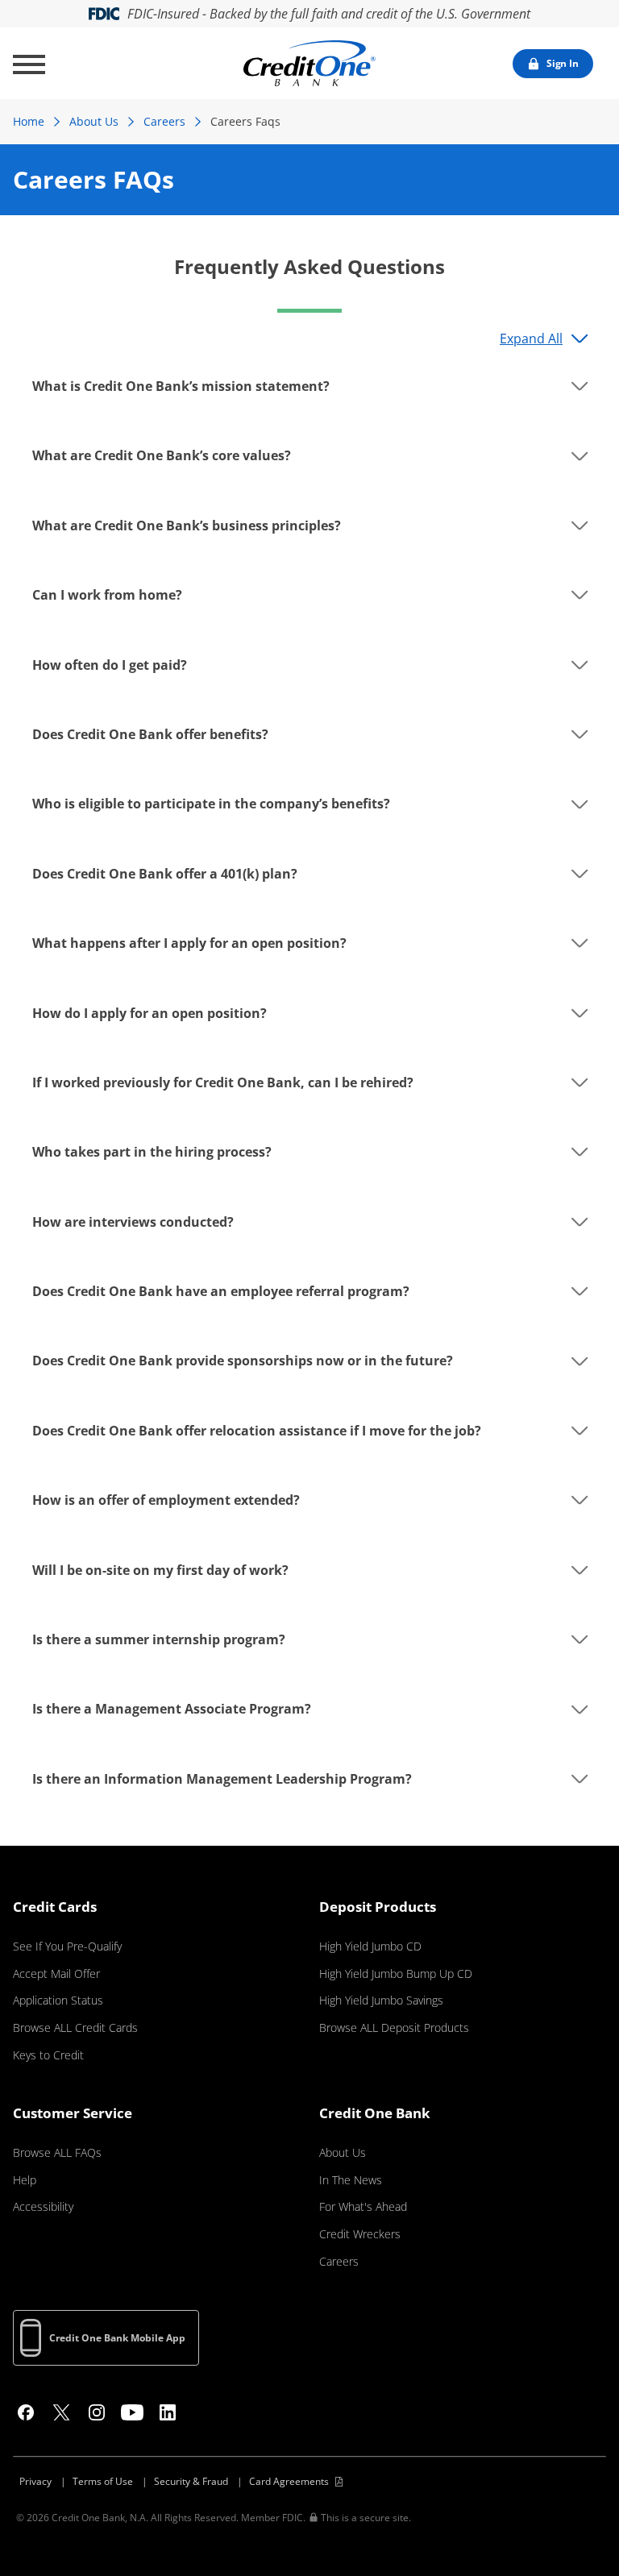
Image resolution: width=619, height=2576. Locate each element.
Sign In (563, 63)
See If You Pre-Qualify (67, 1946)
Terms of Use (103, 2481)
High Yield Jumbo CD (370, 1946)
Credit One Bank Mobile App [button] (117, 2338)
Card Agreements (289, 2481)
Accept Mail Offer (56, 1974)
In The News (351, 2180)
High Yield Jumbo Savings (381, 2000)
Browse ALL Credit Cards (75, 2028)
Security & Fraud (191, 2481)
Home (29, 121)
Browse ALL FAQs (57, 2152)
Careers (164, 121)
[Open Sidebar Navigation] (29, 64)
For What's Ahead (363, 2206)
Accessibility (43, 2206)
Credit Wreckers (360, 2234)
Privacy (35, 2481)
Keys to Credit (48, 2055)
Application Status (58, 2000)
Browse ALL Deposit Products (394, 2028)
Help (25, 2180)
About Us (94, 121)
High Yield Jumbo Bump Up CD (396, 1974)
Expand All (531, 339)
